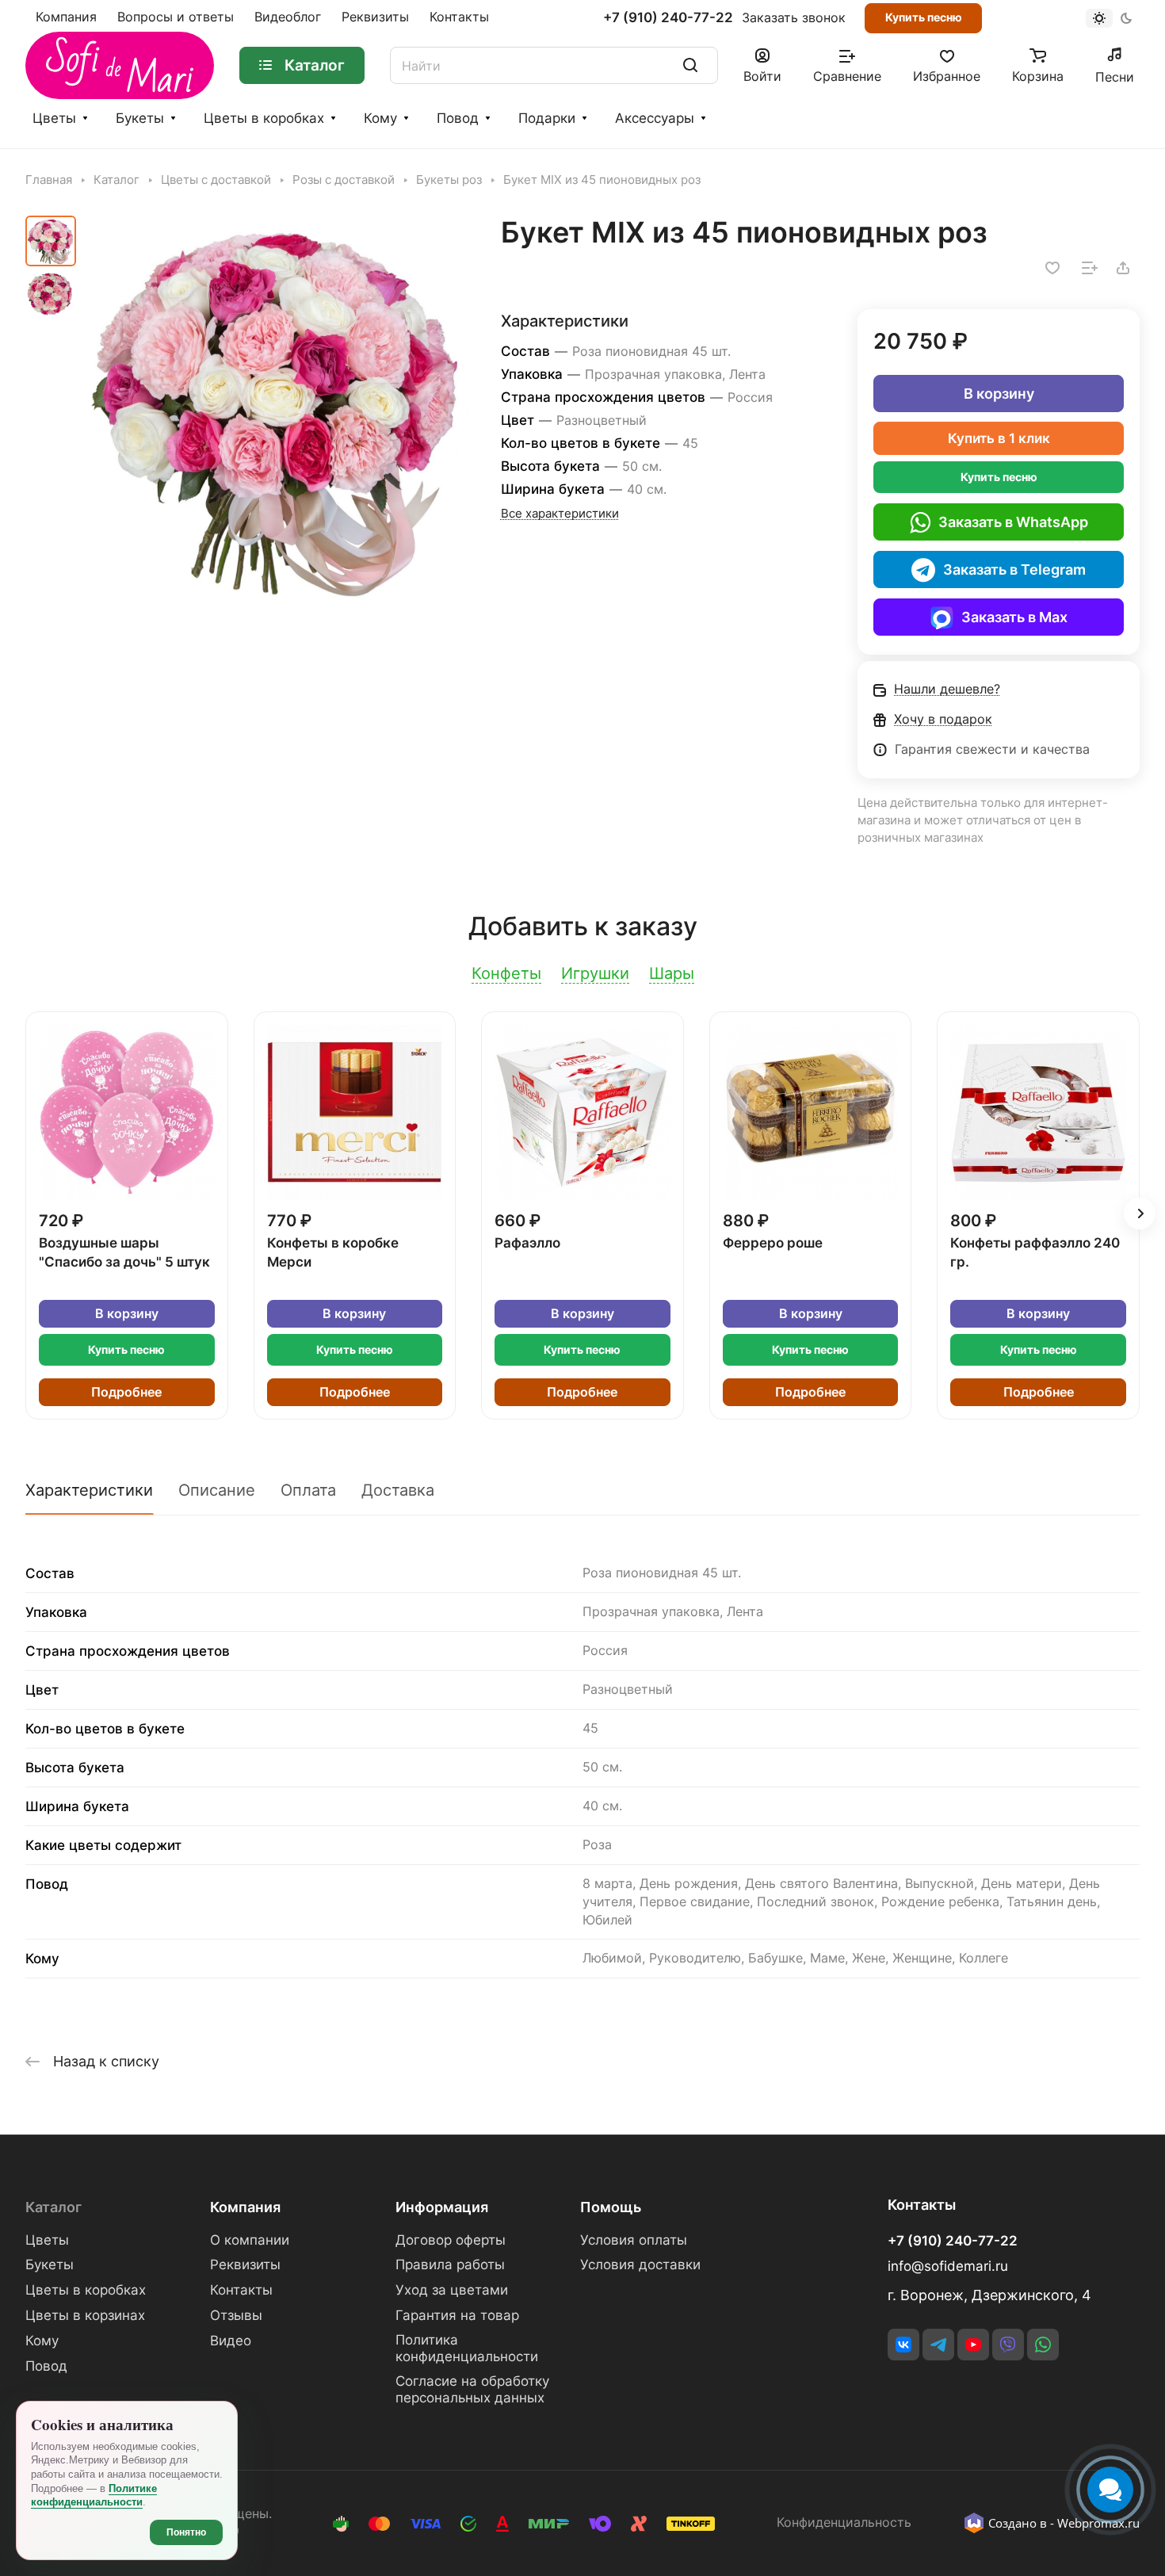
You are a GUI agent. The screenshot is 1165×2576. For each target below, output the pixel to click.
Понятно (186, 2532)
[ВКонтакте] (903, 2345)
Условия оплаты (634, 2240)
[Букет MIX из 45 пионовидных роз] (277, 409)
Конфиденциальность (844, 2522)
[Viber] (1008, 2345)
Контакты (241, 2290)
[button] (1140, 1213)
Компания (245, 2207)
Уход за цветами (452, 2290)
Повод (458, 118)
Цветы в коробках (264, 118)
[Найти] (690, 65)
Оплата (308, 1490)
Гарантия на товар (457, 2315)
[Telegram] (938, 2345)
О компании (250, 2240)
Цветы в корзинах (85, 2315)
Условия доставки (640, 2265)
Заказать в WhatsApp (1013, 522)
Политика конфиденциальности (467, 2348)
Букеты (140, 118)
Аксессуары (655, 118)
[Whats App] (1043, 2345)
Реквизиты (245, 2265)
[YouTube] (973, 2345)
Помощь (611, 2207)
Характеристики (89, 1490)
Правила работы (450, 2265)
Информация (442, 2207)
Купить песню (924, 17)
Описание (217, 1490)
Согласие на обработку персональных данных (472, 2389)
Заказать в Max (1014, 617)
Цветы (54, 118)
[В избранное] (1052, 268)
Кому (380, 118)
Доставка (398, 1490)
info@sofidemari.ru (948, 2266)
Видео (231, 2341)
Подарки (547, 118)
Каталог (53, 2207)
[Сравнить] (1090, 268)
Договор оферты (451, 2240)
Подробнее (126, 1392)
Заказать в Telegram (1014, 569)
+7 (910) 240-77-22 (668, 18)
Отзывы (236, 2315)
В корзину (999, 394)
